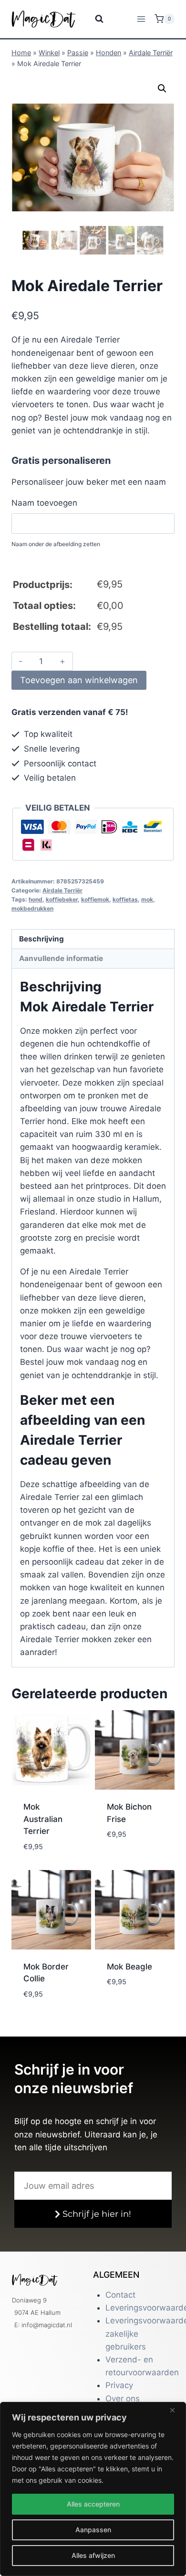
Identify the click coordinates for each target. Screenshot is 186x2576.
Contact (120, 2295)
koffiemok (95, 899)
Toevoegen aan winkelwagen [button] (50, 1849)
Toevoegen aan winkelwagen (79, 680)
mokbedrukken (32, 908)
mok (147, 899)
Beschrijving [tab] (41, 939)
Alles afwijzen (93, 2555)
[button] (162, 88)
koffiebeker (62, 899)
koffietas (125, 899)
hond (36, 899)
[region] (93, 2489)
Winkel (49, 53)
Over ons (123, 2399)
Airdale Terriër (151, 53)
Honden (108, 53)
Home (21, 53)
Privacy (119, 2385)
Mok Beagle (129, 1967)
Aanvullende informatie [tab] (61, 958)
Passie (78, 53)
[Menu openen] (141, 19)
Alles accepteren (93, 2504)
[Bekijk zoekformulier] (93, 19)
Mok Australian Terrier (43, 1819)
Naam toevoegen (44, 503)
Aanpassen (93, 2530)
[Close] (176, 2410)
